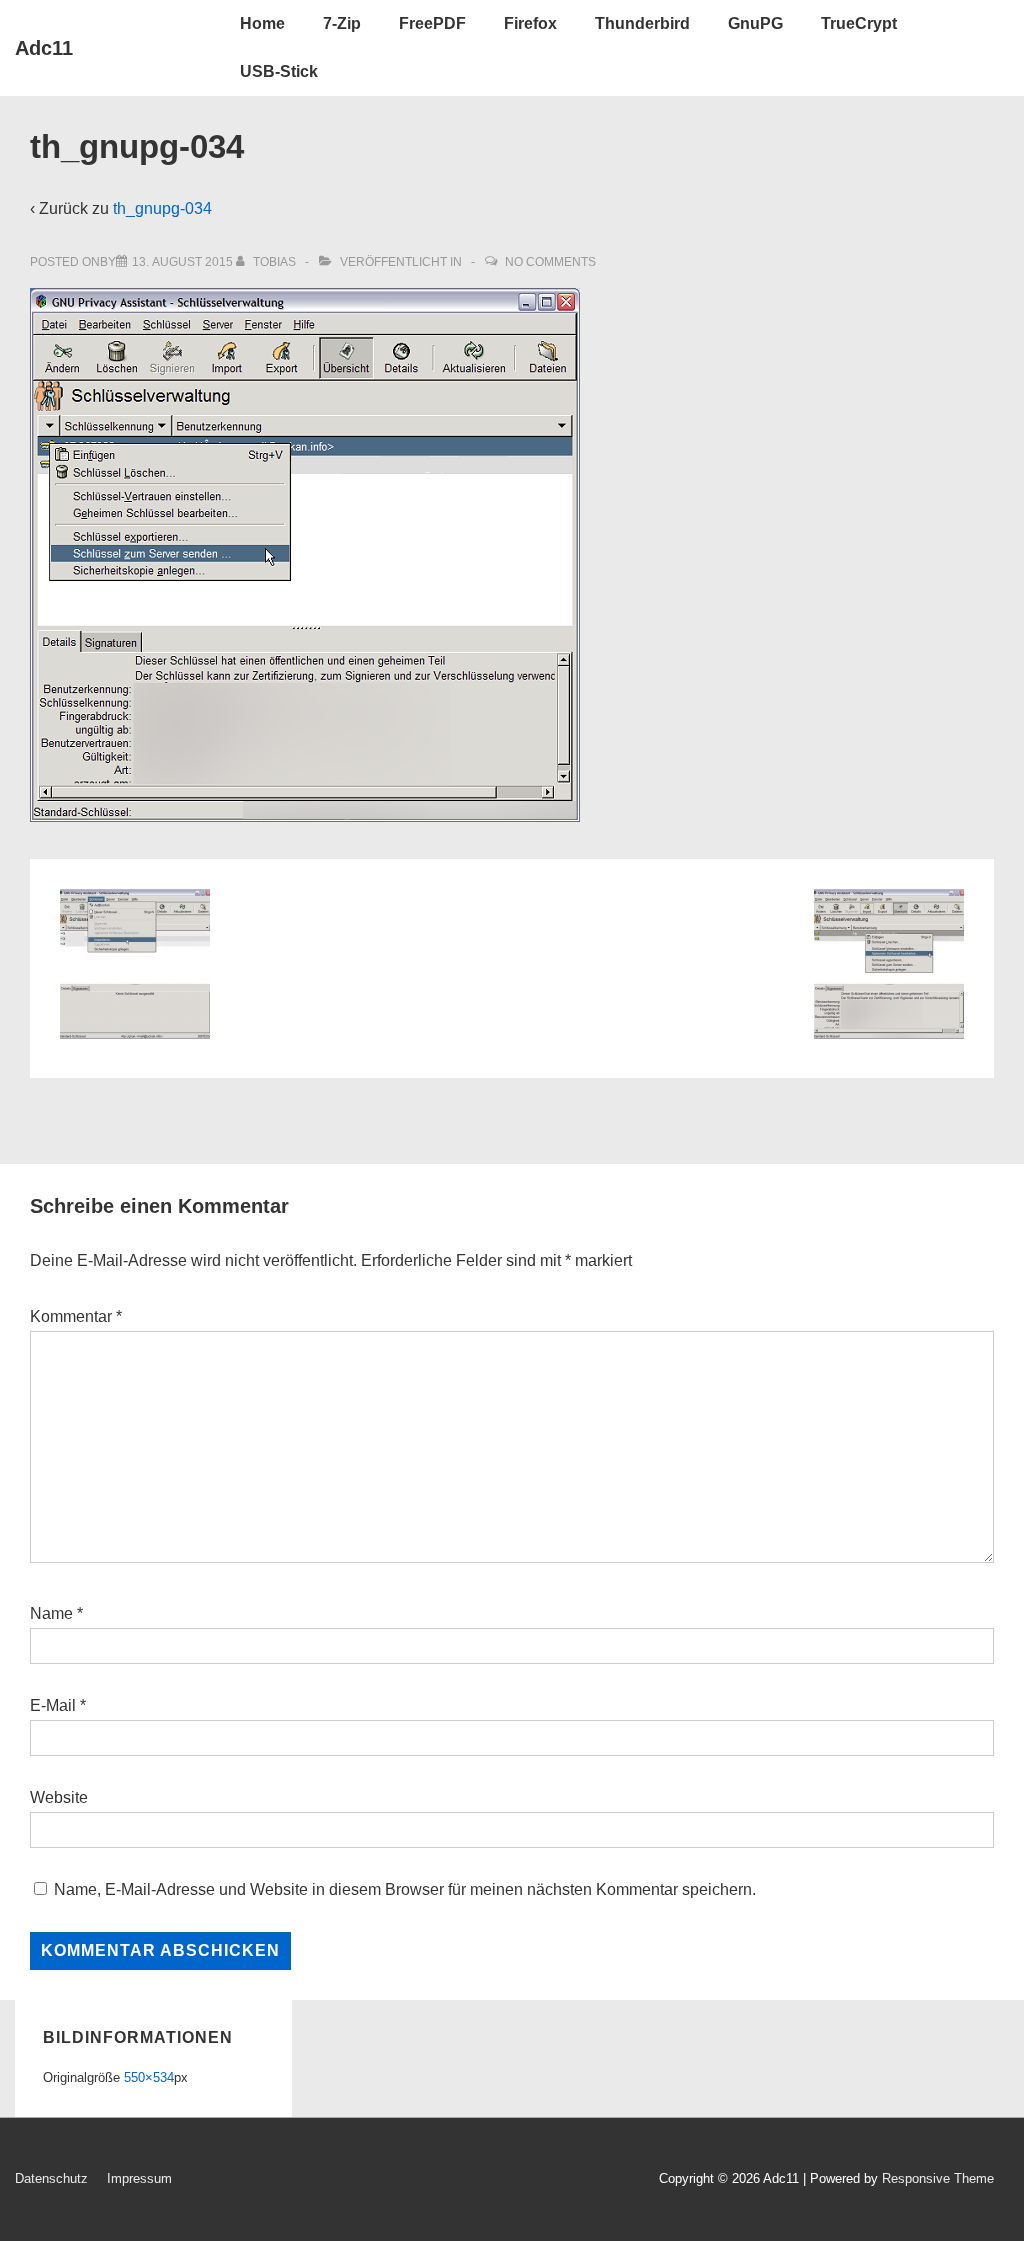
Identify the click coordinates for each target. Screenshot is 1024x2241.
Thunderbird (642, 23)
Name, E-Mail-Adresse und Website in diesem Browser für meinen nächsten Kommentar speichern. (405, 1889)
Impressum (139, 2178)
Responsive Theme (938, 2178)
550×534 (149, 2077)
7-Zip (342, 23)
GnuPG (755, 23)
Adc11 (44, 48)
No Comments (550, 262)
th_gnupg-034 (162, 208)
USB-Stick (279, 71)
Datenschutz (51, 2178)
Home (262, 23)
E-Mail (53, 1705)
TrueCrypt (859, 23)
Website (59, 1797)
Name (51, 1613)
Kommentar (76, 1316)
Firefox (530, 23)
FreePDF (432, 23)
